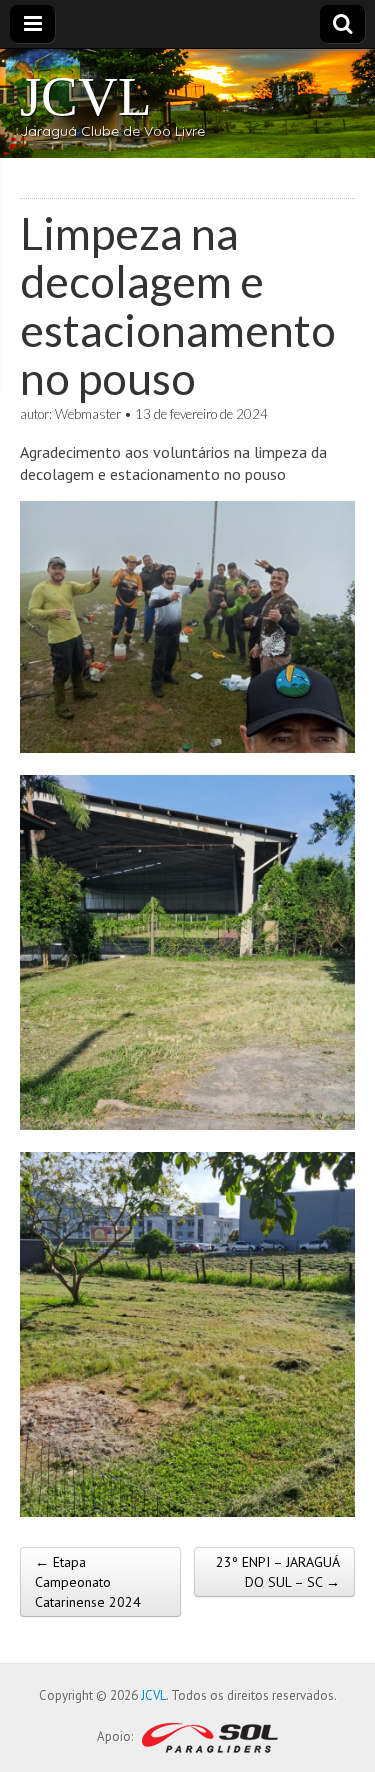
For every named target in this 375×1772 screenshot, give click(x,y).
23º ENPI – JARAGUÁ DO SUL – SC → (278, 1572)
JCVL (86, 96)
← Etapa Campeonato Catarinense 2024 (88, 1582)
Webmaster (88, 414)
